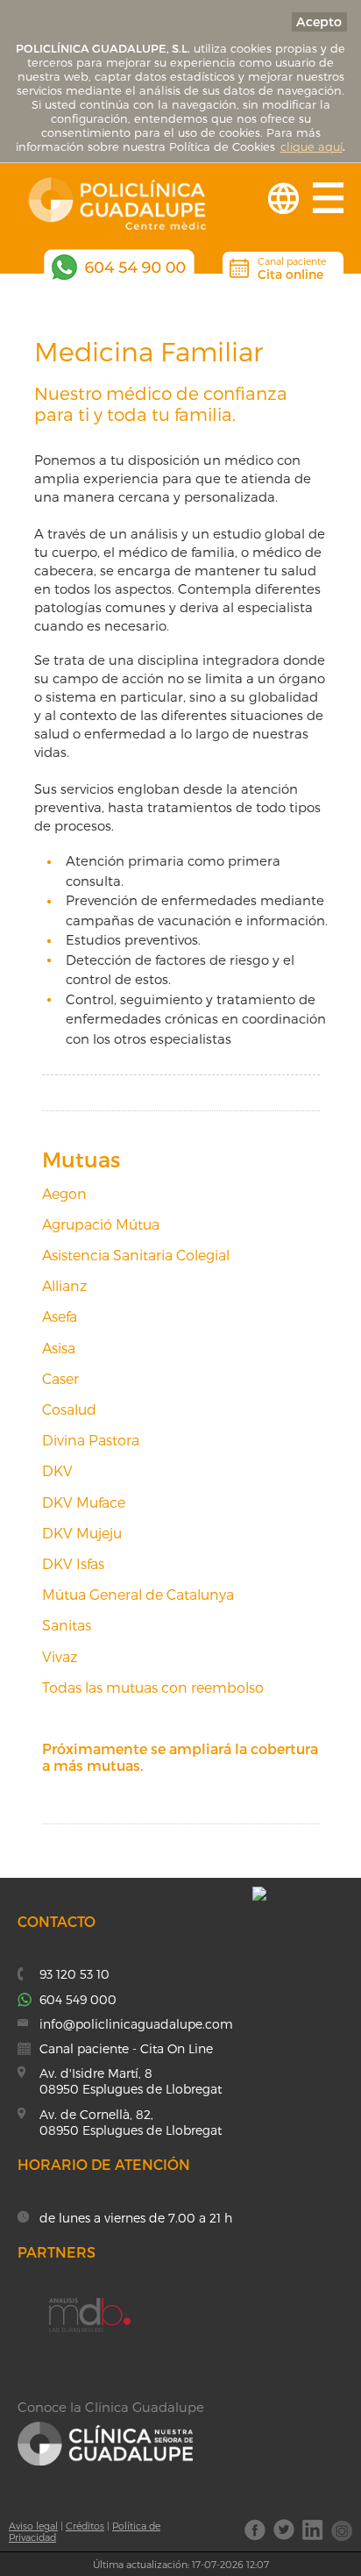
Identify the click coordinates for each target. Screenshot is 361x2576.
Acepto (319, 21)
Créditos (85, 2526)
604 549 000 (78, 1999)
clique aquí (311, 146)
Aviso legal (33, 2526)
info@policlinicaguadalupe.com (136, 2024)
